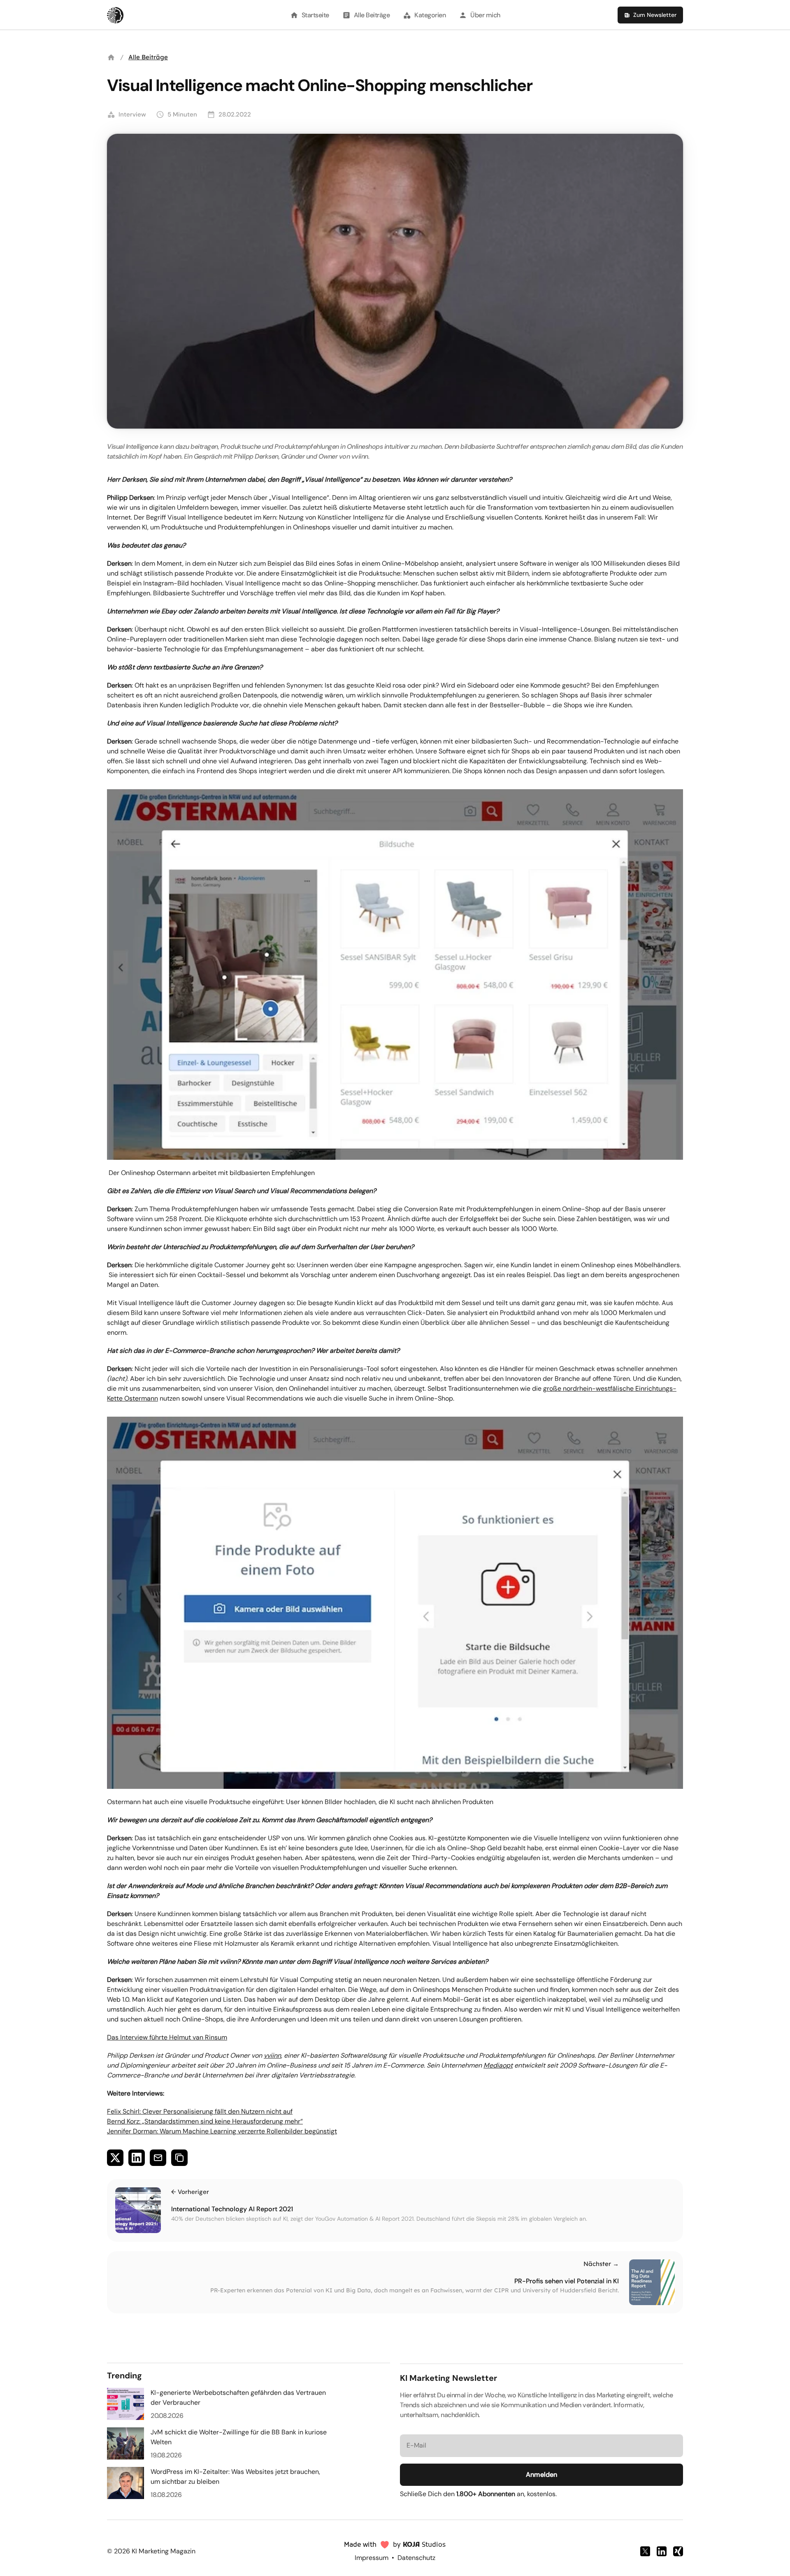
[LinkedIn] (662, 2551)
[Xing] (678, 2551)
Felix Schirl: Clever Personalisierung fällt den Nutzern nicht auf (200, 2111)
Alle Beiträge (148, 57)
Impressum (372, 2558)
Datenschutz (416, 2558)
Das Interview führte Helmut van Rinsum (167, 2037)
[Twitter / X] (645, 2551)
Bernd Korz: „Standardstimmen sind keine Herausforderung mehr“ (205, 2121)
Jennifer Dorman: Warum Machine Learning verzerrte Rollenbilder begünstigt (222, 2131)
